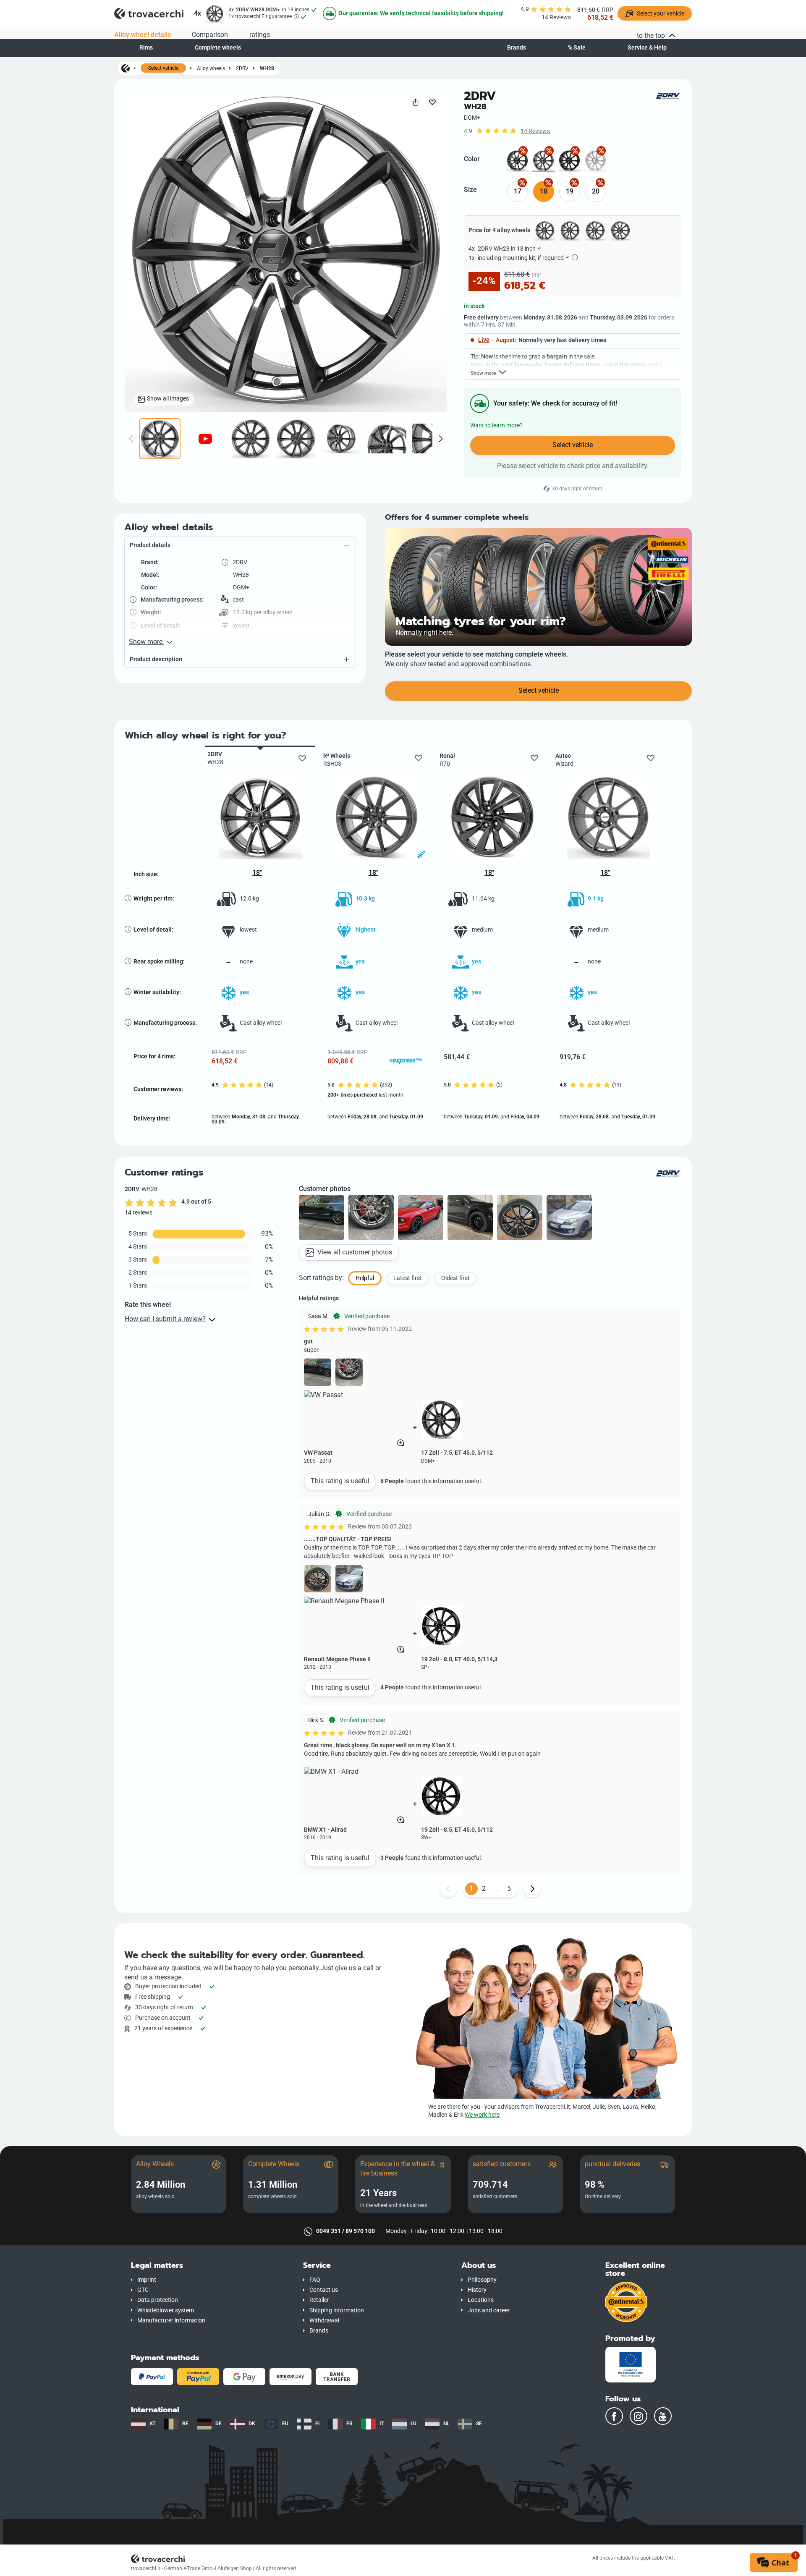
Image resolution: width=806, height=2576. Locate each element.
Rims (146, 48)
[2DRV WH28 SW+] (569, 161)
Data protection (158, 2300)
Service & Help (647, 48)
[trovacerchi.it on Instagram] (639, 2416)
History (477, 2290)
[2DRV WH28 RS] (595, 161)
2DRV (242, 68)
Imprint (147, 2280)
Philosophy (482, 2280)
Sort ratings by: (321, 1278)
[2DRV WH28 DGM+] (543, 161)
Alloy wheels (211, 68)
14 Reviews (535, 131)
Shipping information (337, 2310)
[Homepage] (126, 68)
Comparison (210, 35)
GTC (143, 2290)
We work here (482, 2115)
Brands (517, 48)
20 (596, 191)
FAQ (315, 2280)
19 (570, 191)
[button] (240, 545)
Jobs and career (489, 2310)
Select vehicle (163, 68)
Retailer (319, 2300)
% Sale (577, 48)
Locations (481, 2300)
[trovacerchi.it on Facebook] (614, 2416)
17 (518, 191)
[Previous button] (448, 1889)
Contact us (324, 2290)
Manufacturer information (171, 2321)
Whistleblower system (166, 2310)
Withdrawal (324, 2321)
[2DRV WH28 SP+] (517, 161)
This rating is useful (340, 1481)
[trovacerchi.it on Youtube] (663, 2416)
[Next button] (532, 1889)
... (497, 1889)
